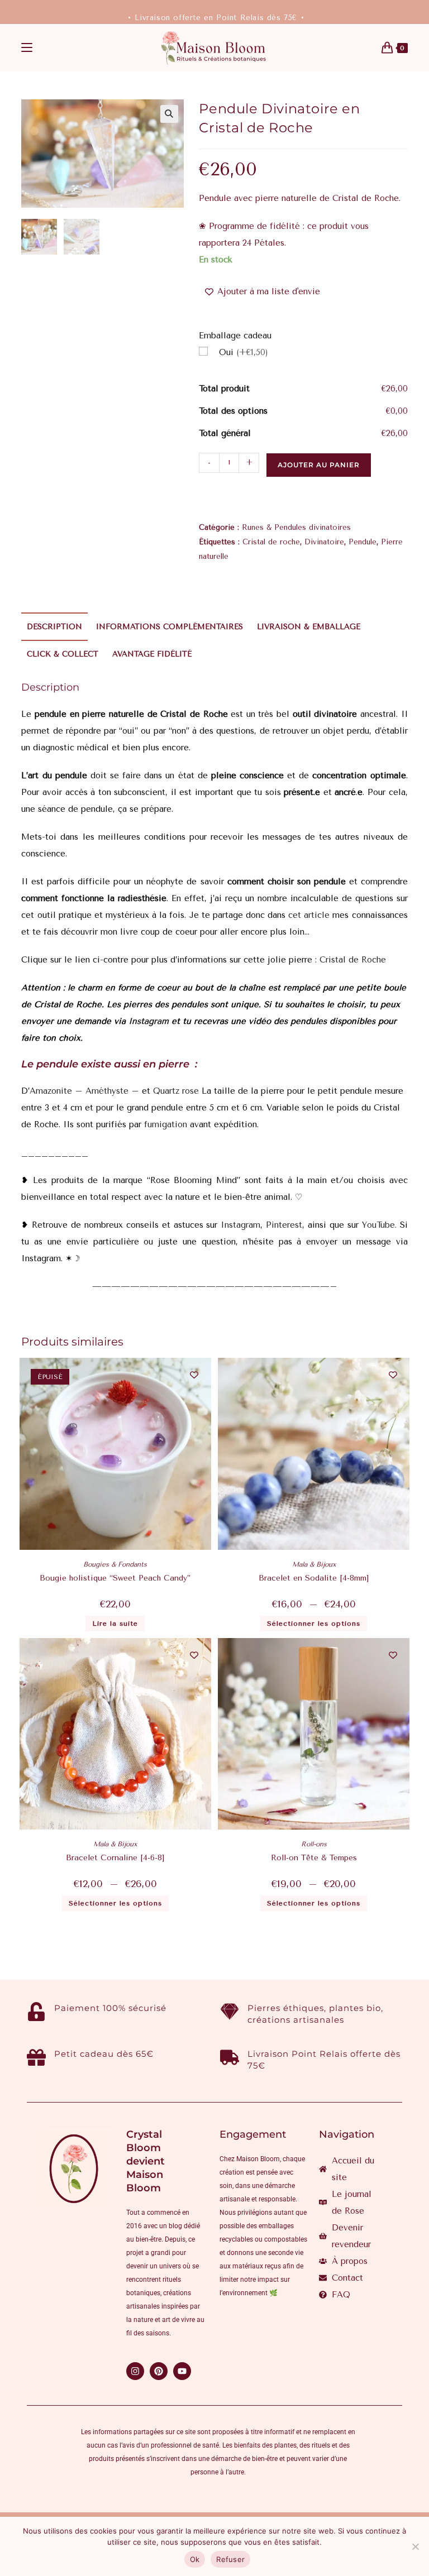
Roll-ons (314, 1844)
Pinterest (284, 1225)
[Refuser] (415, 2546)
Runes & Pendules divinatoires (296, 527)
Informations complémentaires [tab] (170, 627)
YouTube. (379, 1225)
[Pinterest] (159, 2371)
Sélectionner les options (314, 1624)
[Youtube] (182, 2371)
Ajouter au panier (319, 465)
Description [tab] (54, 627)
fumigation (164, 1124)
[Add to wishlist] (194, 1375)
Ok (195, 2559)
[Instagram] (135, 2371)
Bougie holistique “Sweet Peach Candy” (115, 1578)
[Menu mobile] (27, 48)
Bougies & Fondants (115, 1564)
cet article (309, 915)
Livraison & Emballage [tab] (309, 627)
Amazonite (51, 1091)
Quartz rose (176, 1091)
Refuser (230, 2559)
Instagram (150, 1021)
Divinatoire (324, 542)
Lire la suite (115, 1624)
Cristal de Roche (353, 960)
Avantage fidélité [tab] (152, 654)
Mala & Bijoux (314, 1564)
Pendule (363, 542)
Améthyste (107, 1091)
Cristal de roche (271, 542)
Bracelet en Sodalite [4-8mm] (314, 1578)
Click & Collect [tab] (63, 654)
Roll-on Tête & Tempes (314, 1858)
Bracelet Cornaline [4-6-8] (115, 1858)
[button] (169, 114)
